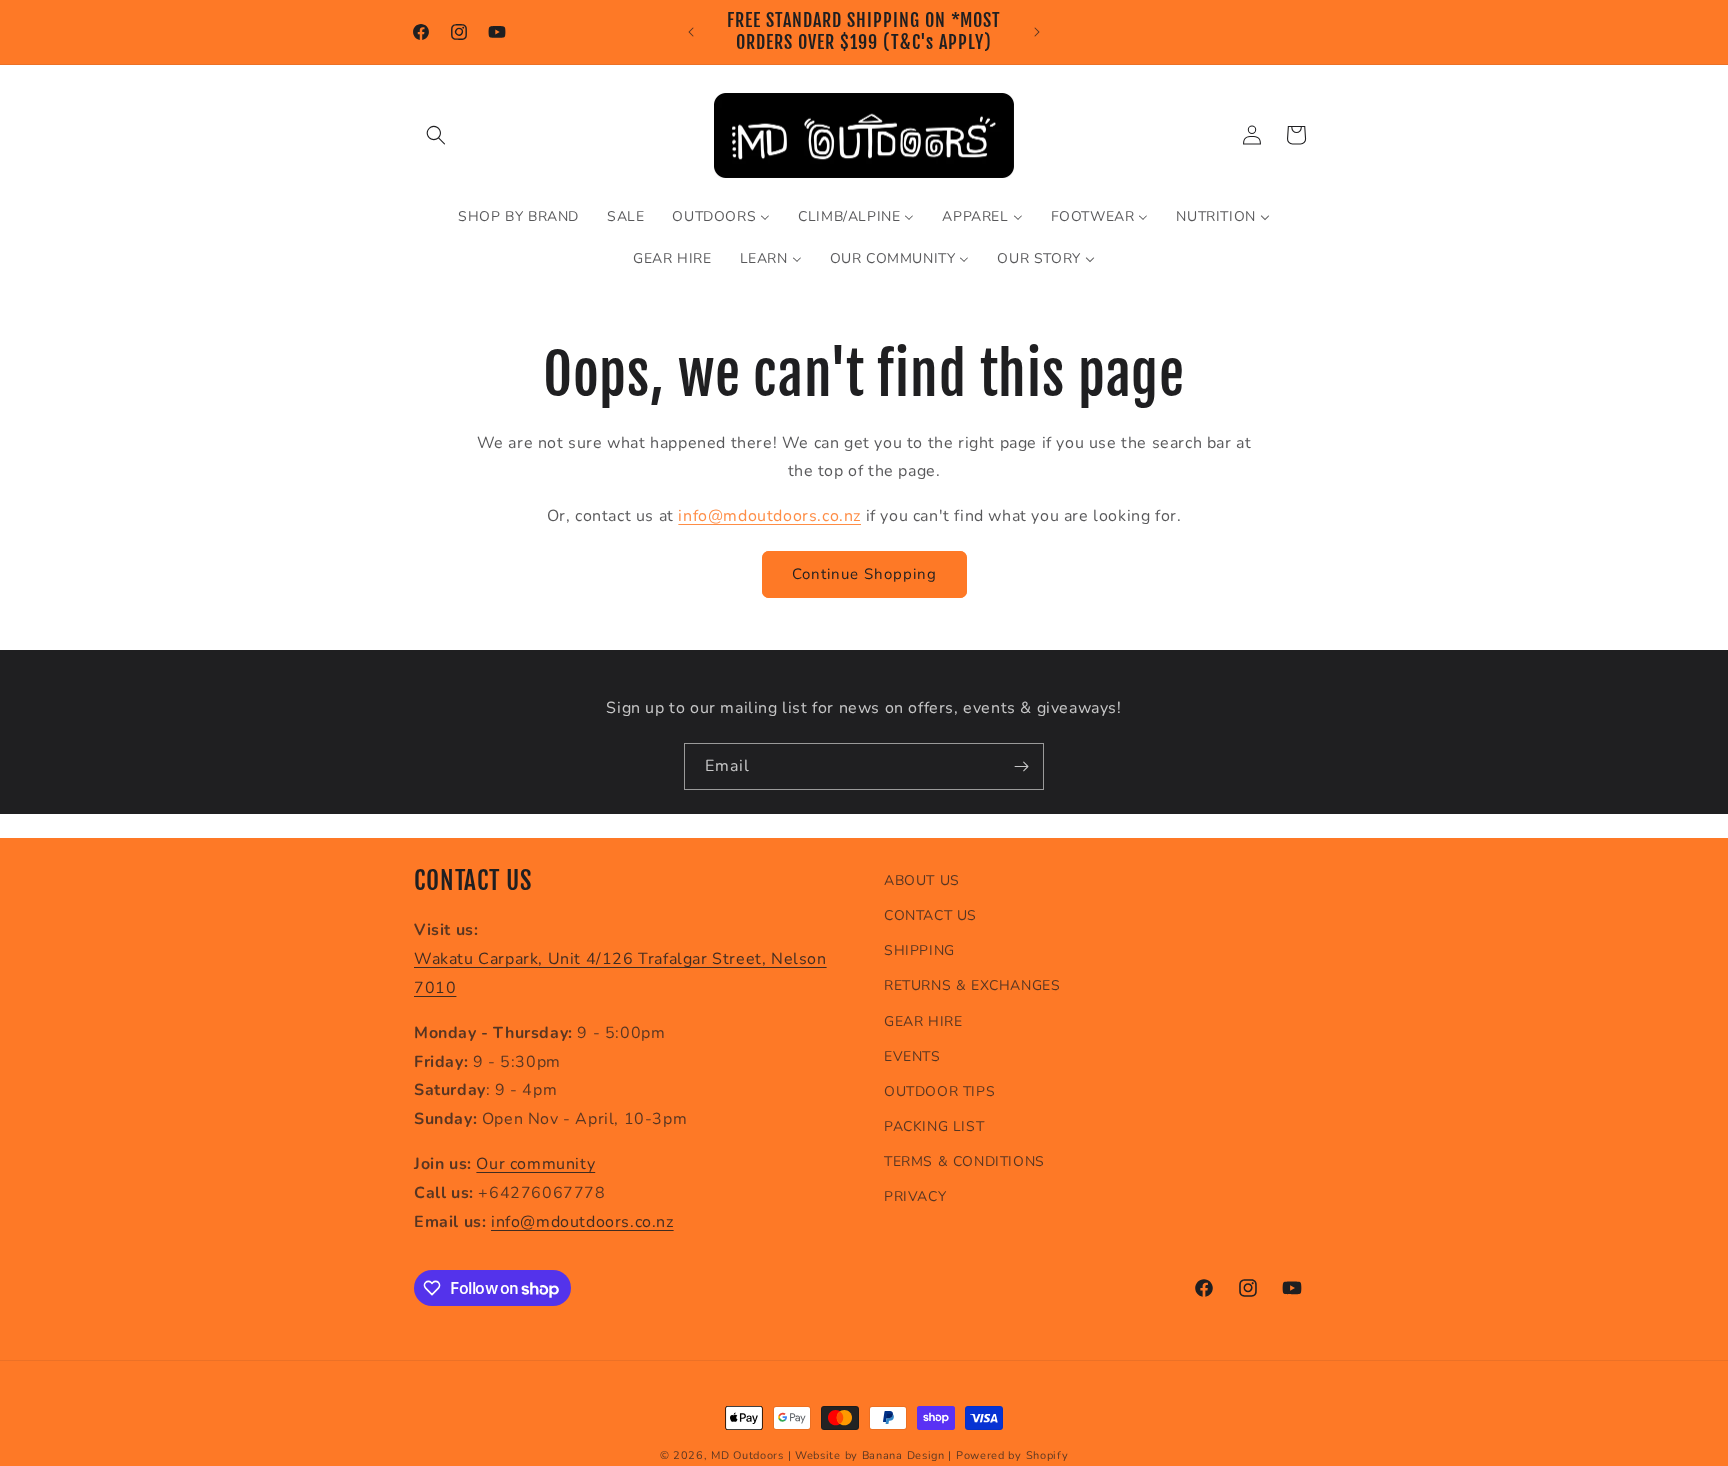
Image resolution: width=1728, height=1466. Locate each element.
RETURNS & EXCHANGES (972, 985)
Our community (535, 1164)
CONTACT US (930, 915)
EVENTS (912, 1056)
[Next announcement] (1037, 32)
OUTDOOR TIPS (939, 1091)
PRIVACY (915, 1196)
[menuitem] (518, 217)
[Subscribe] (1021, 766)
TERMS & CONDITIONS (964, 1161)
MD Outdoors (747, 1455)
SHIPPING (919, 950)
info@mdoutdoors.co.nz (769, 516)
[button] (436, 135)
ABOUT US (922, 880)
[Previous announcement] (691, 32)
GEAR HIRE (923, 1021)
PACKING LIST (934, 1126)
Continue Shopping (864, 574)
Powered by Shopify (1012, 1455)
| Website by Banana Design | (870, 1455)
